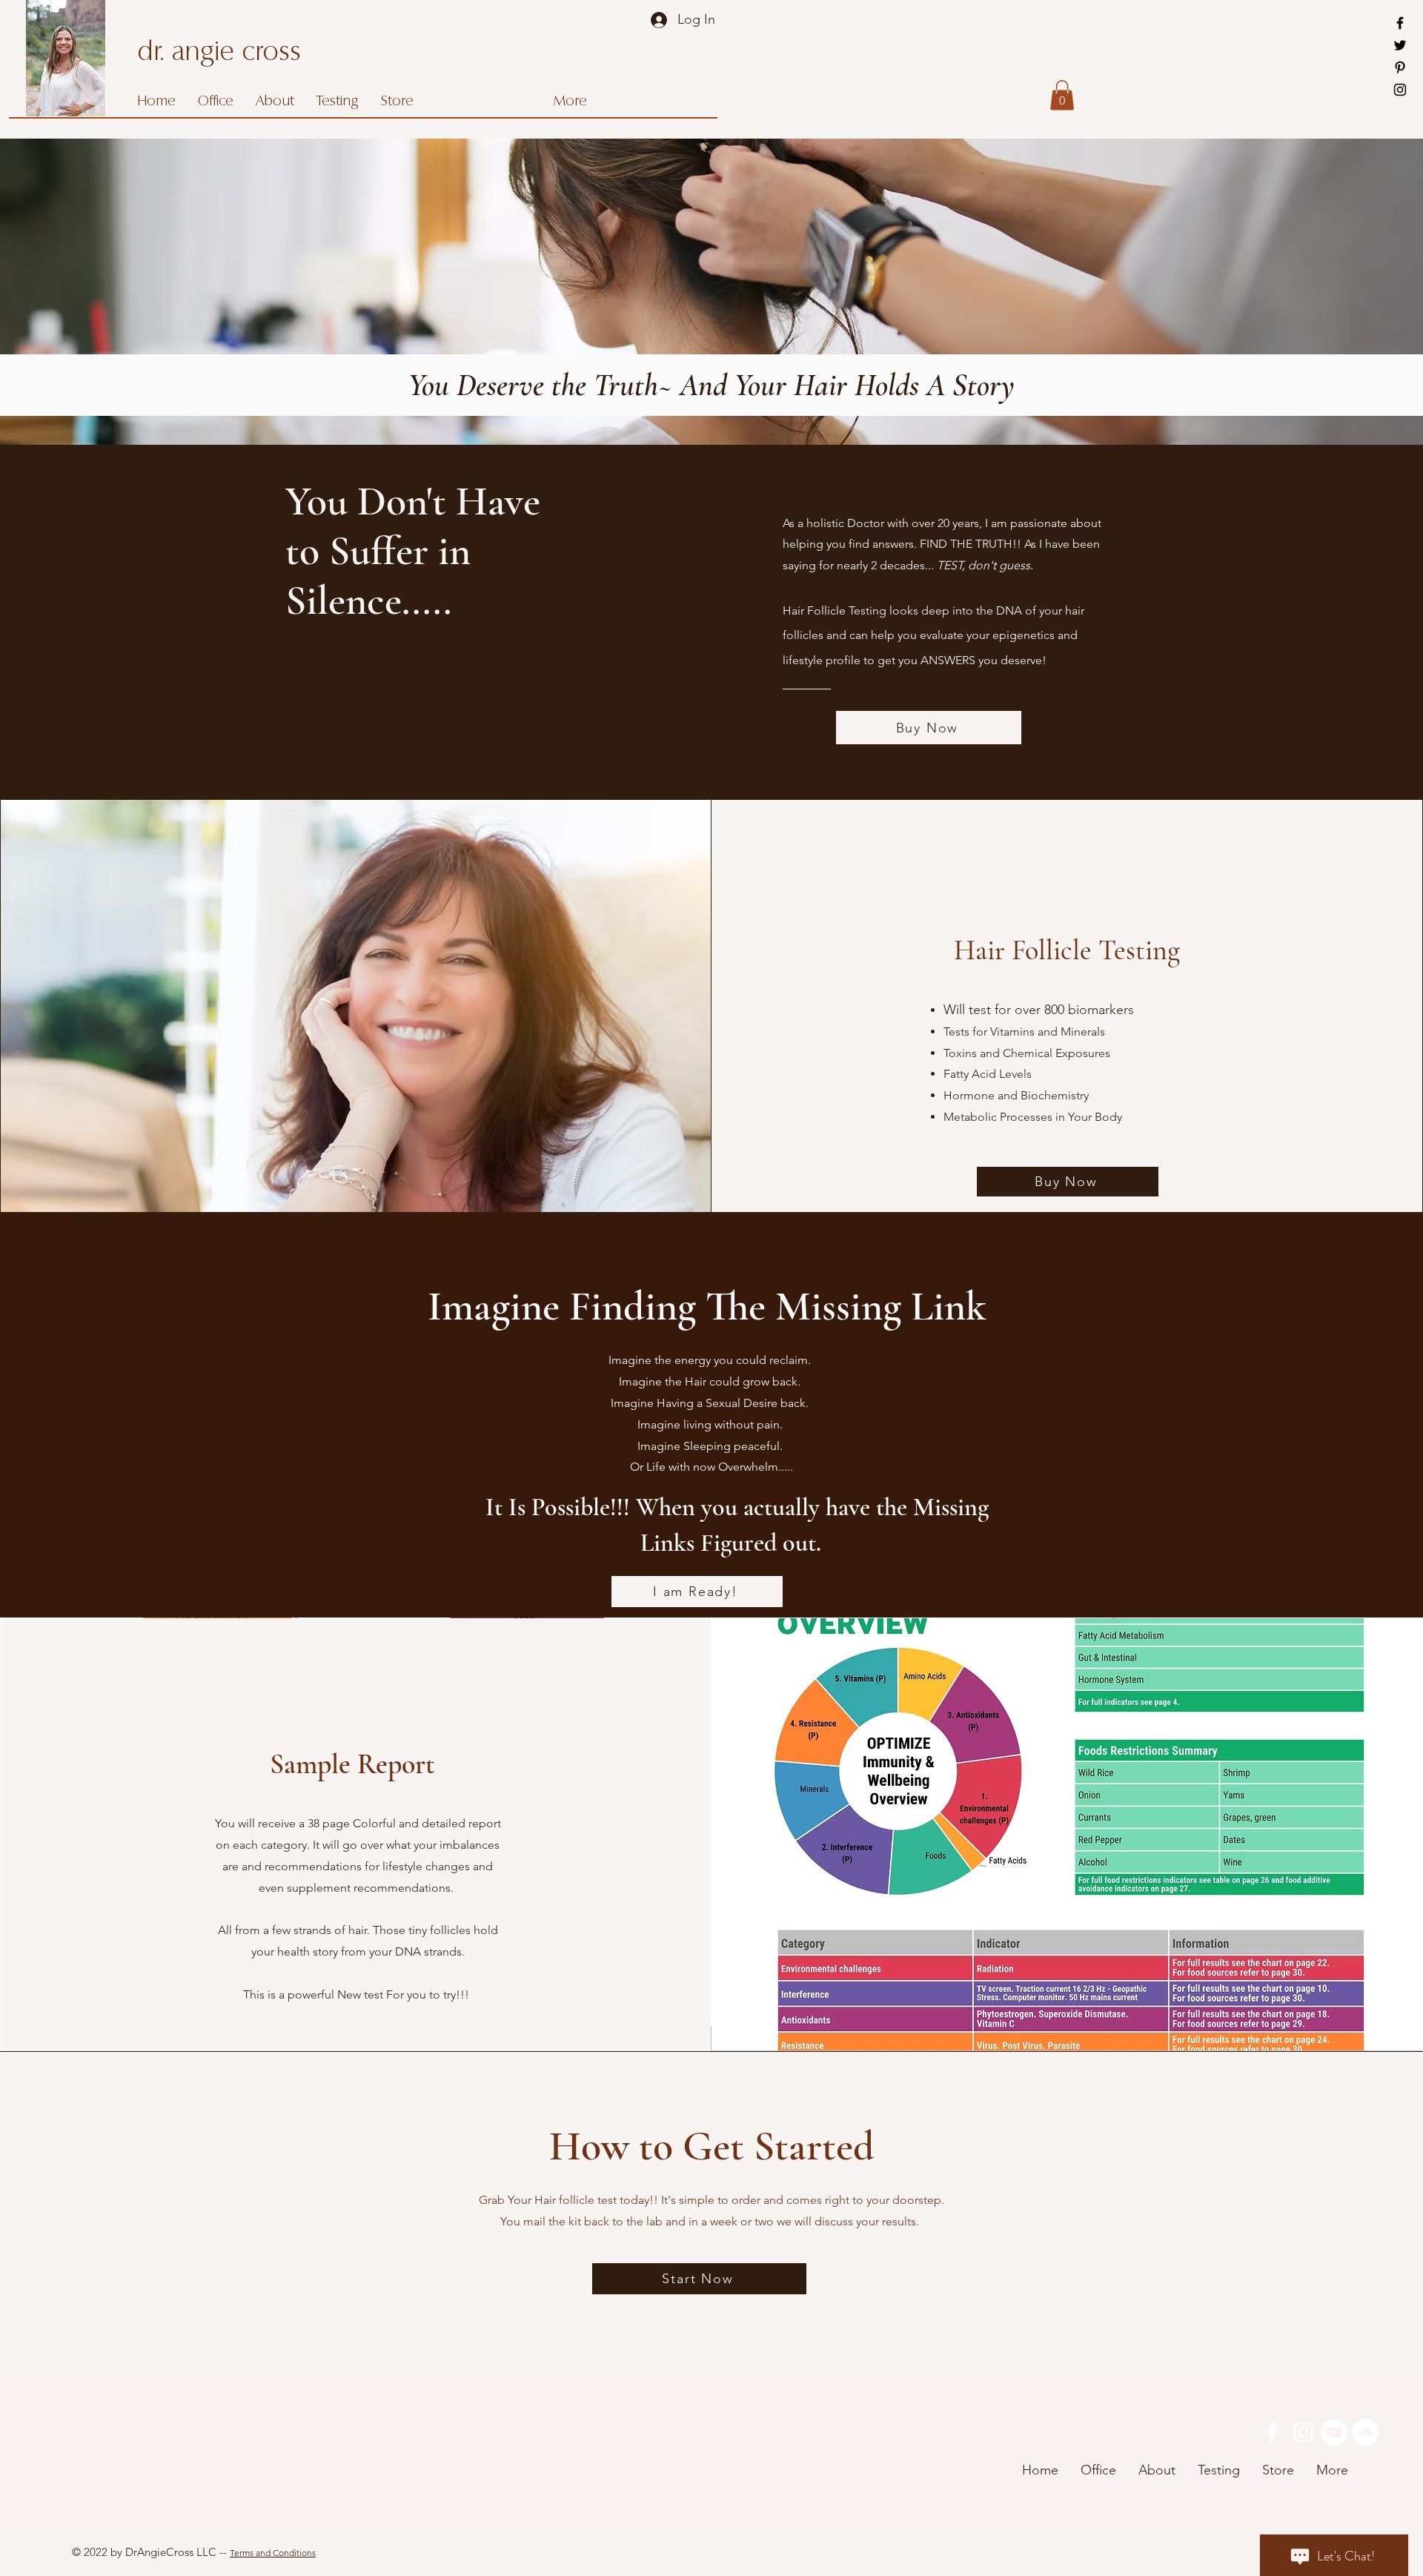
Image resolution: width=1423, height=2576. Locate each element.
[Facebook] (1400, 23)
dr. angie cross (219, 53)
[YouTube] (1334, 2432)
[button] (1062, 95)
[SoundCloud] (1365, 2432)
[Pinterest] (1400, 67)
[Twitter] (1400, 45)
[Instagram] (1400, 90)
